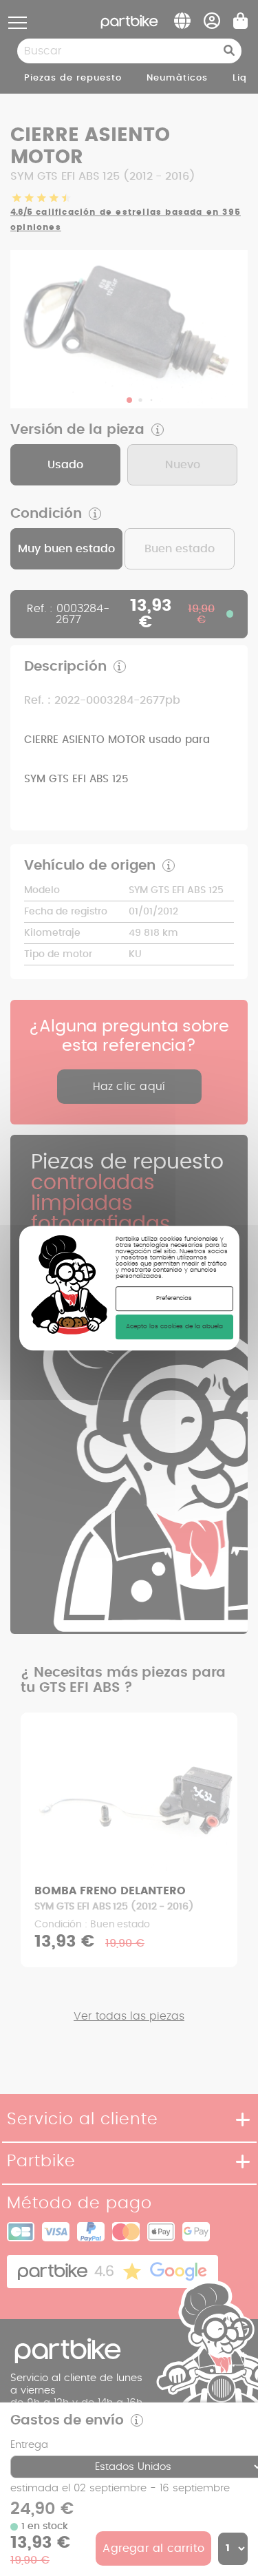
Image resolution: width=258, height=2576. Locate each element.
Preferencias (174, 1299)
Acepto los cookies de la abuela (174, 1327)
